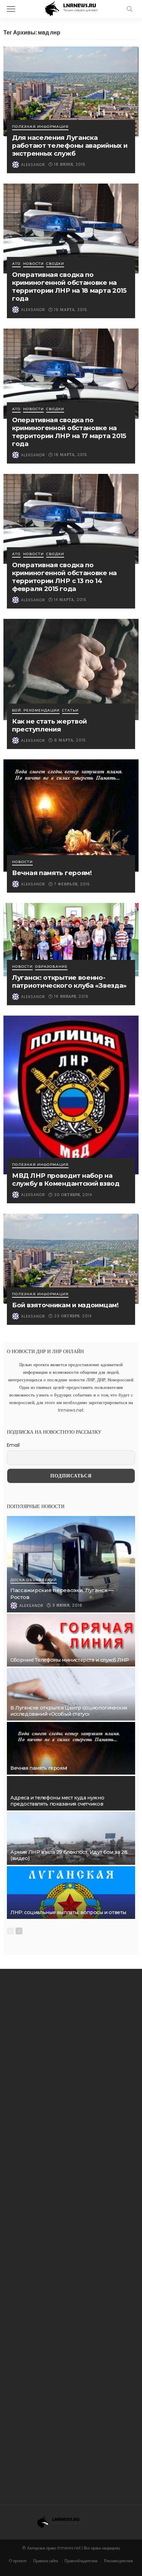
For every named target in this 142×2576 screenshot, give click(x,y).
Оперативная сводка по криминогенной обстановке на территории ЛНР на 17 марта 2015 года (69, 432)
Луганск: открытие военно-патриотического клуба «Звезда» (69, 981)
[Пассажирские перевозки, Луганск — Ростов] (71, 1564)
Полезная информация (40, 127)
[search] (130, 9)
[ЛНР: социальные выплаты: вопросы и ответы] (71, 1893)
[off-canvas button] (11, 9)
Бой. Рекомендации (36, 711)
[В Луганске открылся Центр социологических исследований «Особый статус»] (71, 1694)
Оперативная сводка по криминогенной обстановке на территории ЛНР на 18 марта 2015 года (69, 287)
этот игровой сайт (24, 2256)
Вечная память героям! (52, 873)
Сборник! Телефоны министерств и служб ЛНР (70, 1660)
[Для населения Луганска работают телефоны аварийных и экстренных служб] (71, 91)
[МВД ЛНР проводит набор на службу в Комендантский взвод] (71, 1095)
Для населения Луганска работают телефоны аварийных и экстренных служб (70, 146)
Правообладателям (81, 2561)
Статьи (70, 711)
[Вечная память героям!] (71, 816)
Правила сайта (45, 2561)
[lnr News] (71, 8)
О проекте (18, 2561)
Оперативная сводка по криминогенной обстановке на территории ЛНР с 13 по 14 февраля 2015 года (64, 577)
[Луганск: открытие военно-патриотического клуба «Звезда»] (71, 939)
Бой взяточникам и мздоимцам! (65, 1305)
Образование (51, 967)
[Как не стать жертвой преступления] (71, 669)
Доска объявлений (34, 1580)
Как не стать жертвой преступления (49, 725)
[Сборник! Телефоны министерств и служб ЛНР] (71, 1640)
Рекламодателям (119, 2561)
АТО (16, 264)
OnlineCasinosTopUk (70, 2105)
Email (13, 1445)
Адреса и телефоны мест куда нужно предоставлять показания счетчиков (57, 1801)
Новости (33, 264)
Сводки (55, 264)
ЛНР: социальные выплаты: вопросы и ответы (68, 1912)
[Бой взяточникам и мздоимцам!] (71, 1259)
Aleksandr (33, 165)
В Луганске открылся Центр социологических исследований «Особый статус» (69, 1711)
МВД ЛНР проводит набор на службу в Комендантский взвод (66, 1180)
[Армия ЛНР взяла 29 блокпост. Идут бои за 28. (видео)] (71, 1838)
